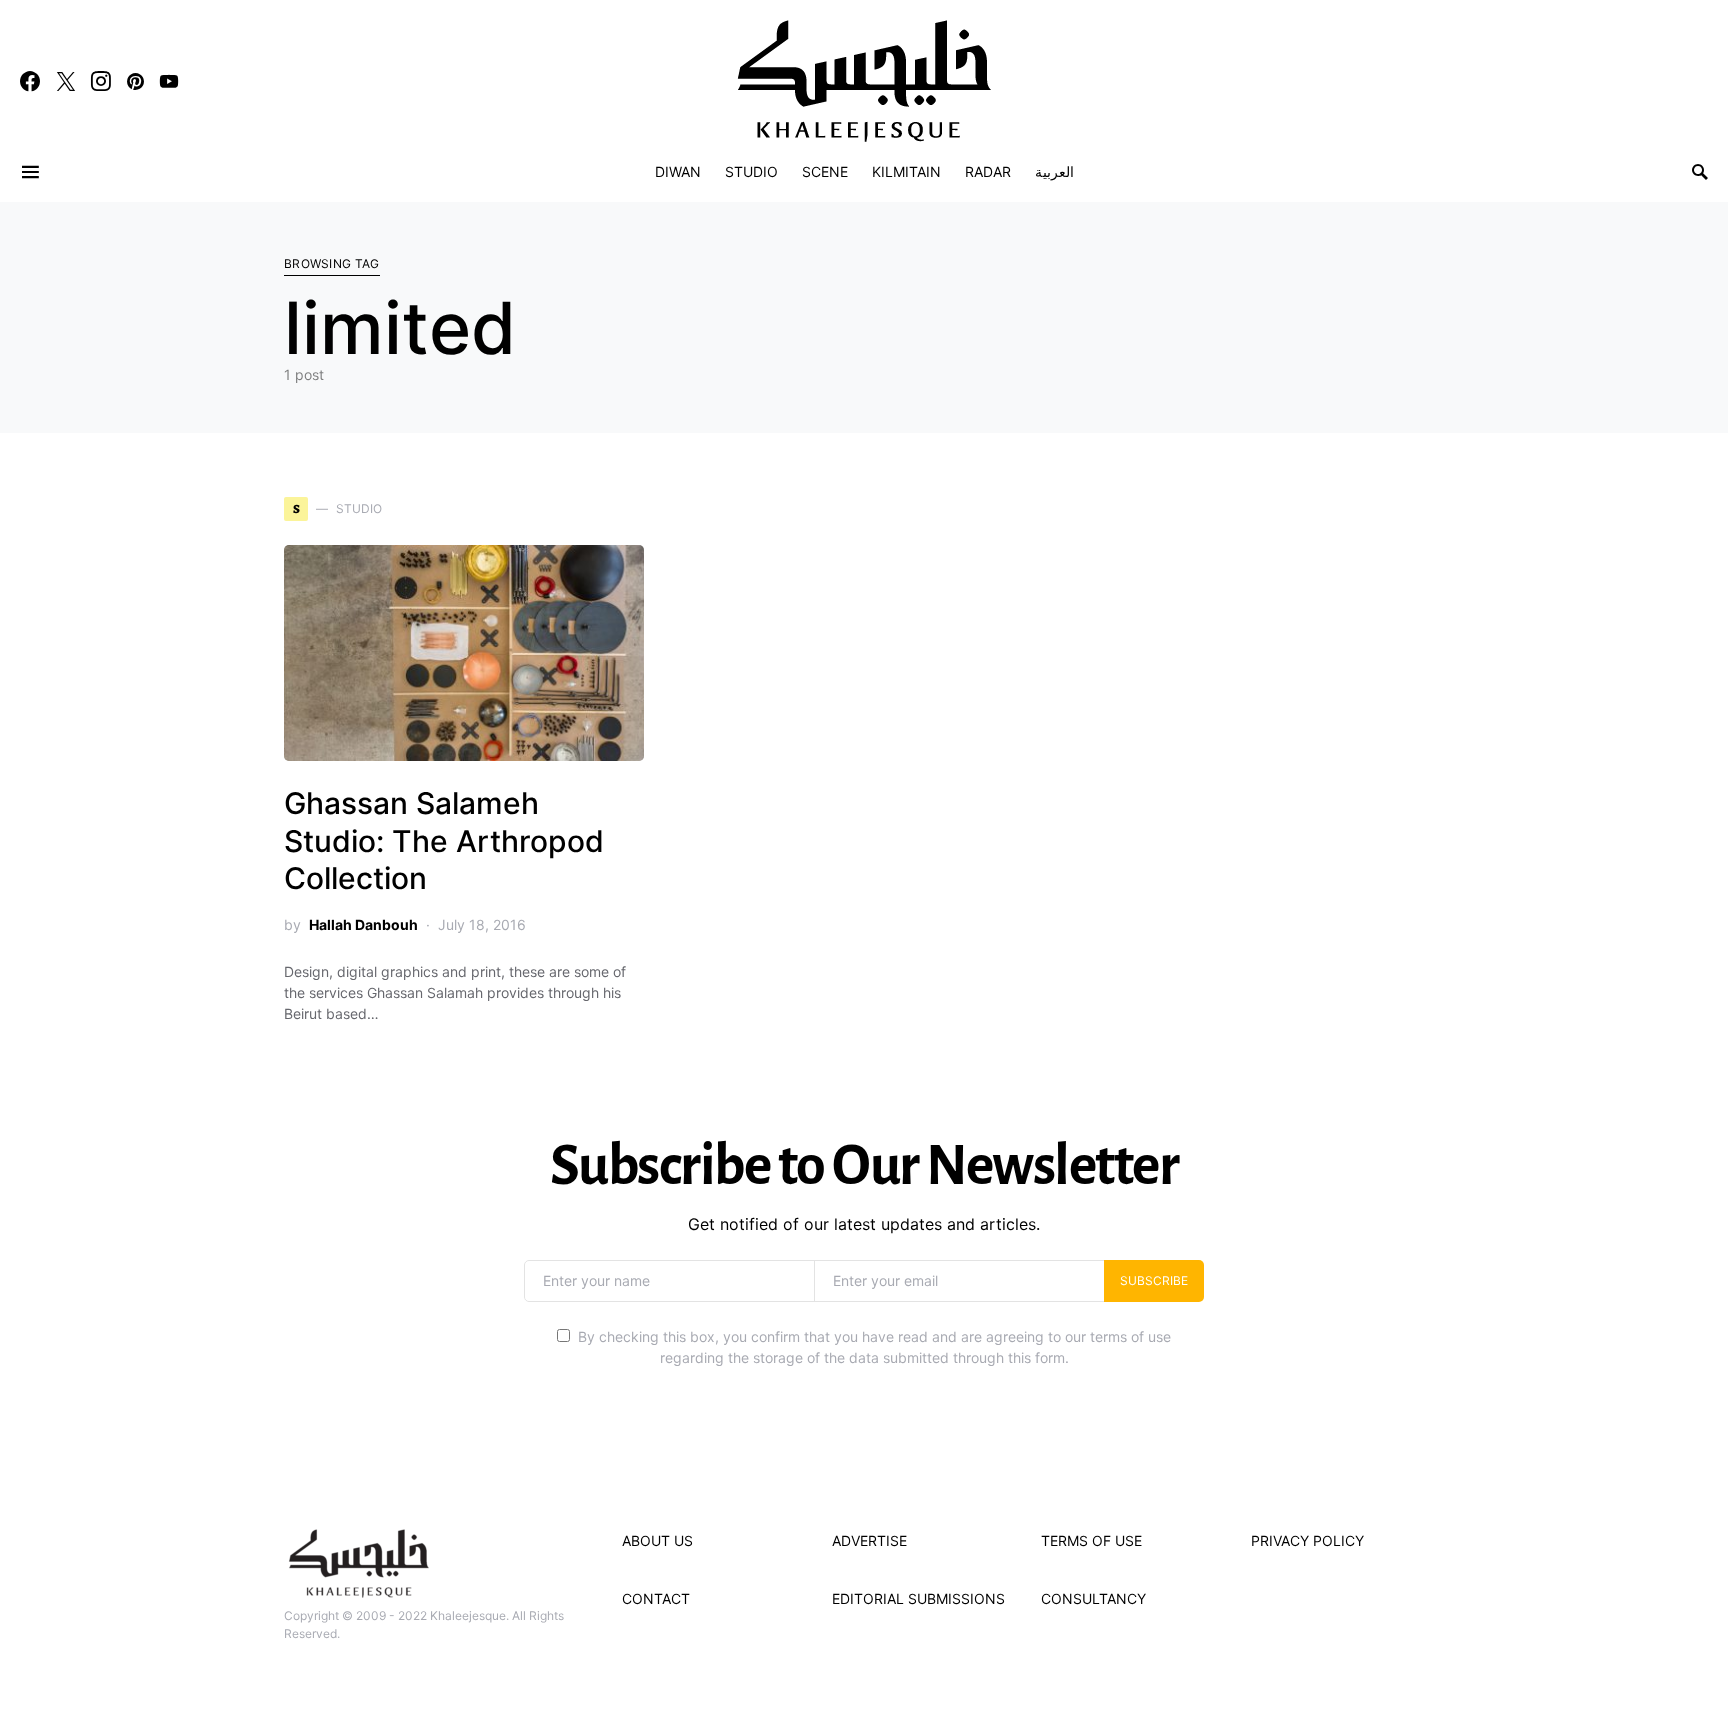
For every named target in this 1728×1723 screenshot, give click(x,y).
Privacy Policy (1307, 1540)
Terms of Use (1091, 1540)
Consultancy (1093, 1598)
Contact (656, 1598)
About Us (657, 1540)
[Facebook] (30, 81)
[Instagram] (101, 81)
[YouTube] (169, 81)
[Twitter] (66, 81)
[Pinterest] (135, 81)
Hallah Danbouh (363, 924)
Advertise (869, 1540)
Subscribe (1154, 1280)
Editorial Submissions (918, 1598)
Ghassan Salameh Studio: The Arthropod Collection (444, 840)
